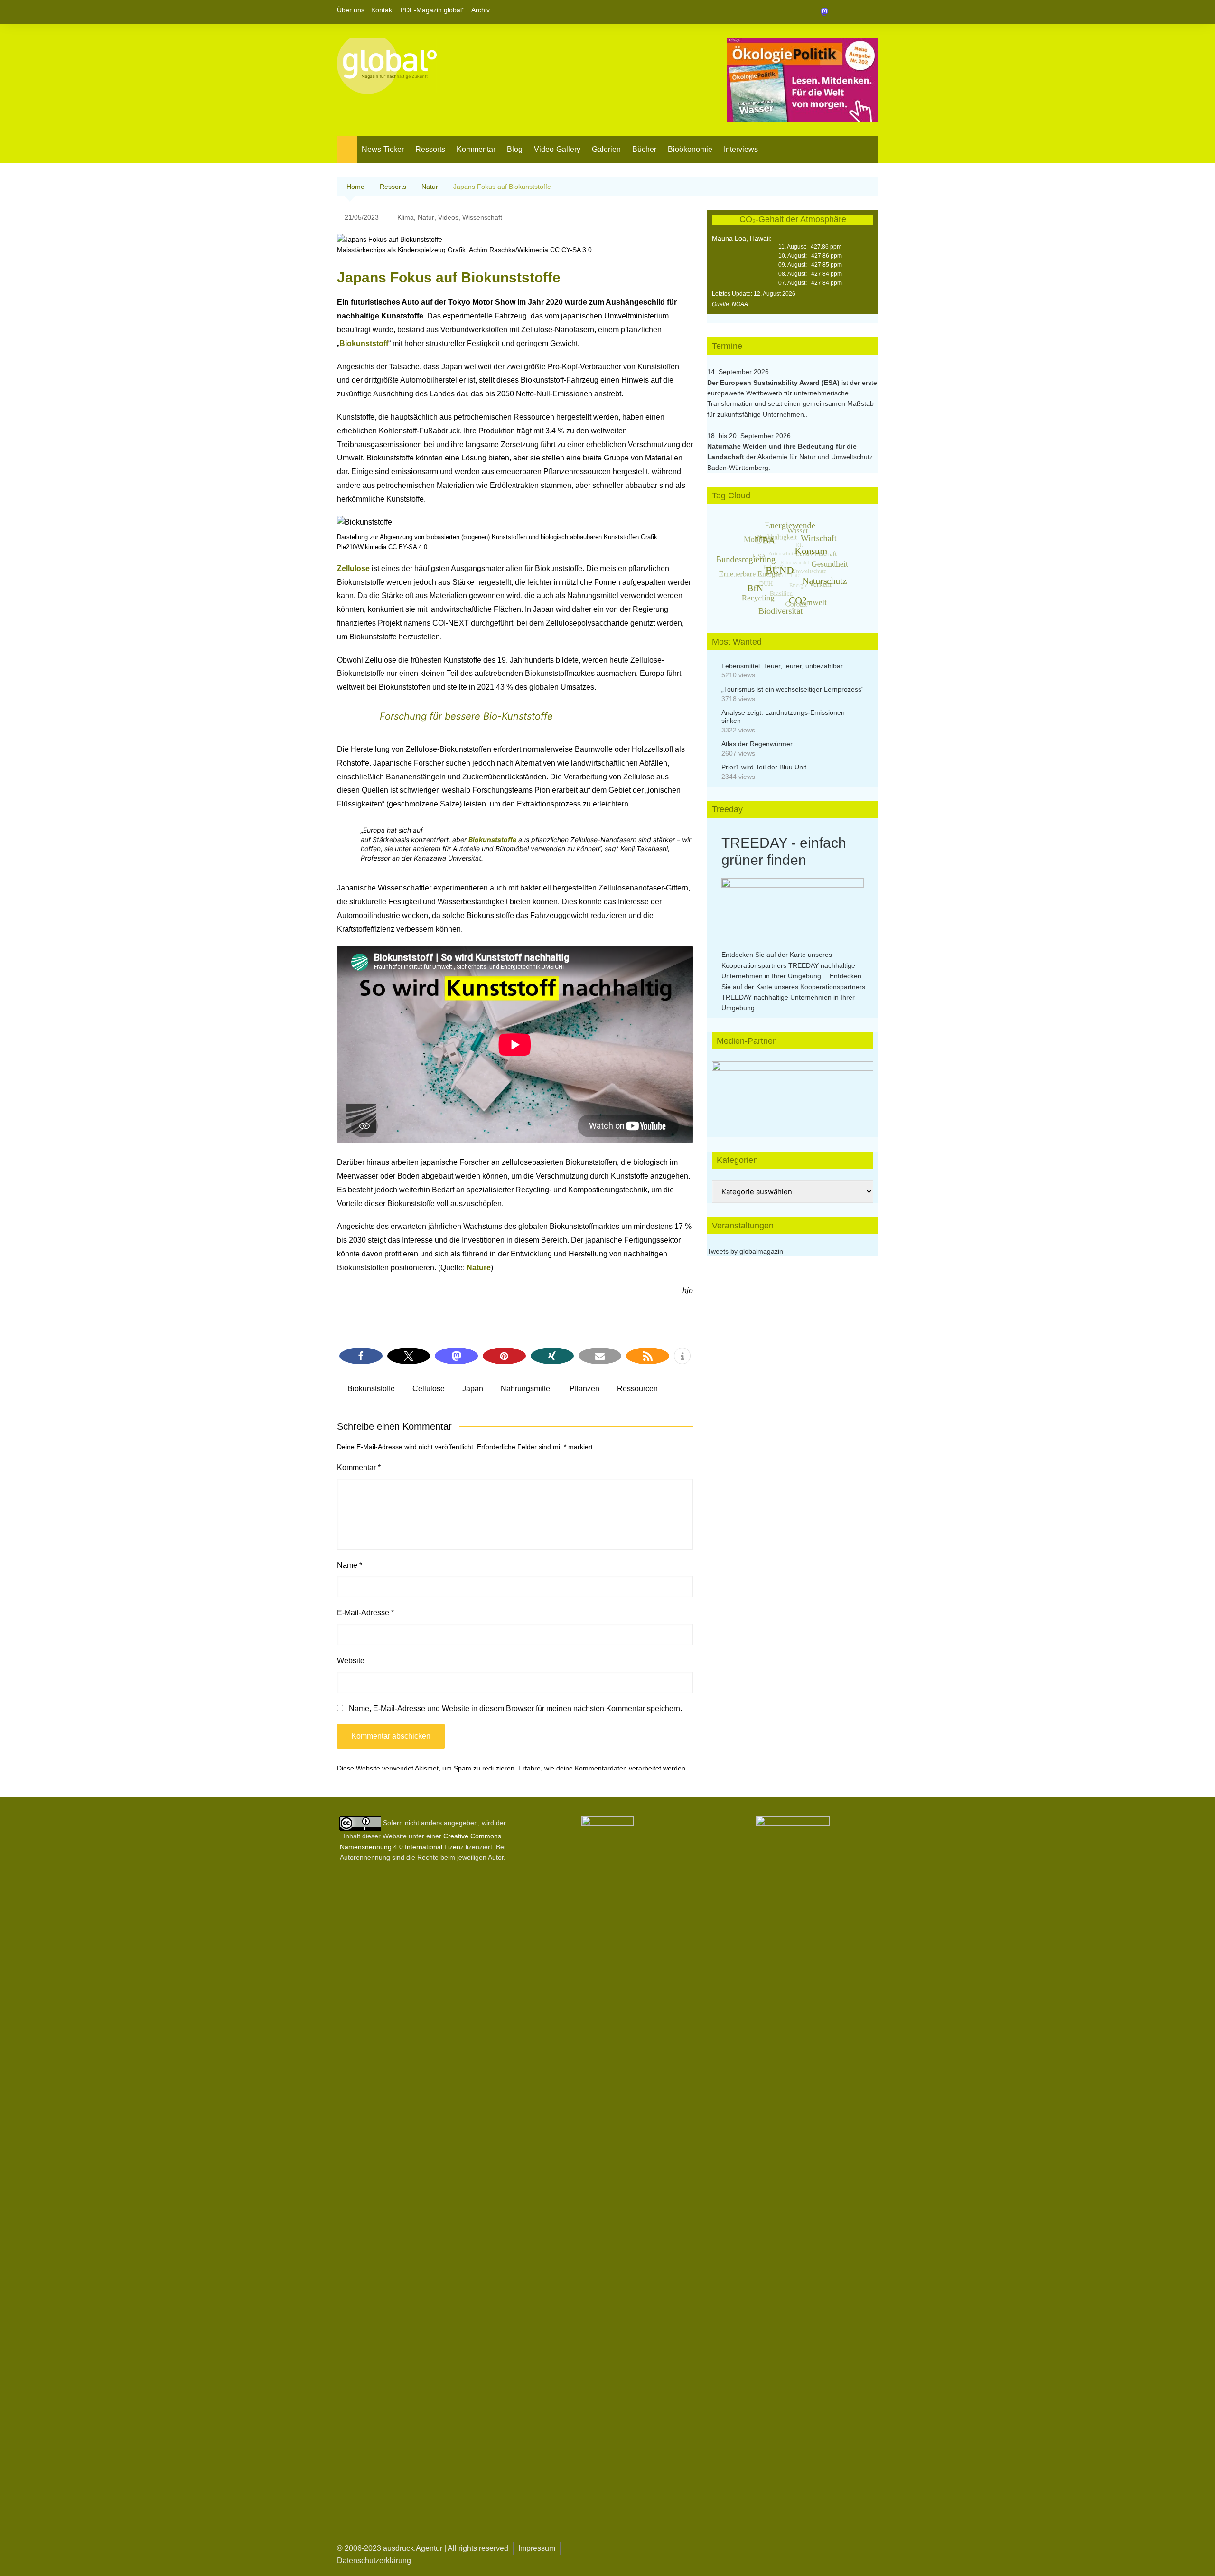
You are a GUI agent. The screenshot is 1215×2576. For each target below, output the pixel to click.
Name (350, 1565)
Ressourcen (637, 1389)
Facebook (839, 12)
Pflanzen (584, 1389)
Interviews (741, 149)
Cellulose (429, 1389)
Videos (448, 217)
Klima (406, 217)
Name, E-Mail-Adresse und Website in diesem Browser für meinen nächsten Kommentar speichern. (515, 1709)
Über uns (351, 10)
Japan (473, 1389)
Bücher (644, 149)
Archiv (481, 10)
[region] (793, 1090)
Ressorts (430, 149)
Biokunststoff (364, 343)
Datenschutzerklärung (374, 2561)
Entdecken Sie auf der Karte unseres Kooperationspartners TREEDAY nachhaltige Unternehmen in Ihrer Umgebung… (788, 965)
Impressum (537, 2548)
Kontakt (383, 10)
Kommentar (476, 149)
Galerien (606, 149)
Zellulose (353, 568)
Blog (515, 149)
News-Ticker (383, 149)
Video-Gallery (557, 149)
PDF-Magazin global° (433, 10)
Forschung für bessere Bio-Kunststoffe (466, 716)
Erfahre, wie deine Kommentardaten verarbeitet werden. (603, 1768)
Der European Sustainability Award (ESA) (774, 383)
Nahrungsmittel (526, 1389)
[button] (361, 1356)
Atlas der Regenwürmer (757, 744)
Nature (479, 1268)
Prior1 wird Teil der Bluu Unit (764, 767)
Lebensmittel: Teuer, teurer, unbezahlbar (782, 666)
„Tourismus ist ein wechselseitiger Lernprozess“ (793, 689)
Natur (426, 217)
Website (351, 1661)
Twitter (855, 12)
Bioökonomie (690, 149)
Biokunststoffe (492, 839)
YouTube (871, 12)
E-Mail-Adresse (365, 1613)
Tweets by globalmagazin (745, 1251)
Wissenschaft (482, 217)
